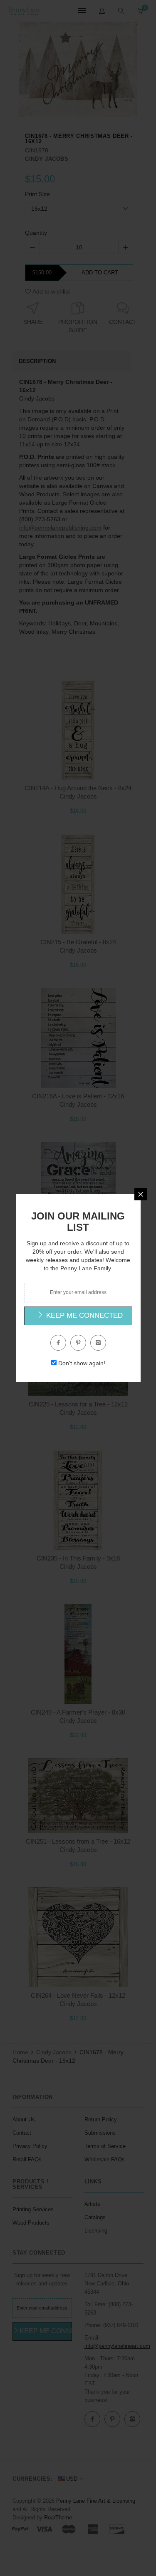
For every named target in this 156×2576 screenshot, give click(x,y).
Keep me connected (83, 1315)
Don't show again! (82, 1363)
